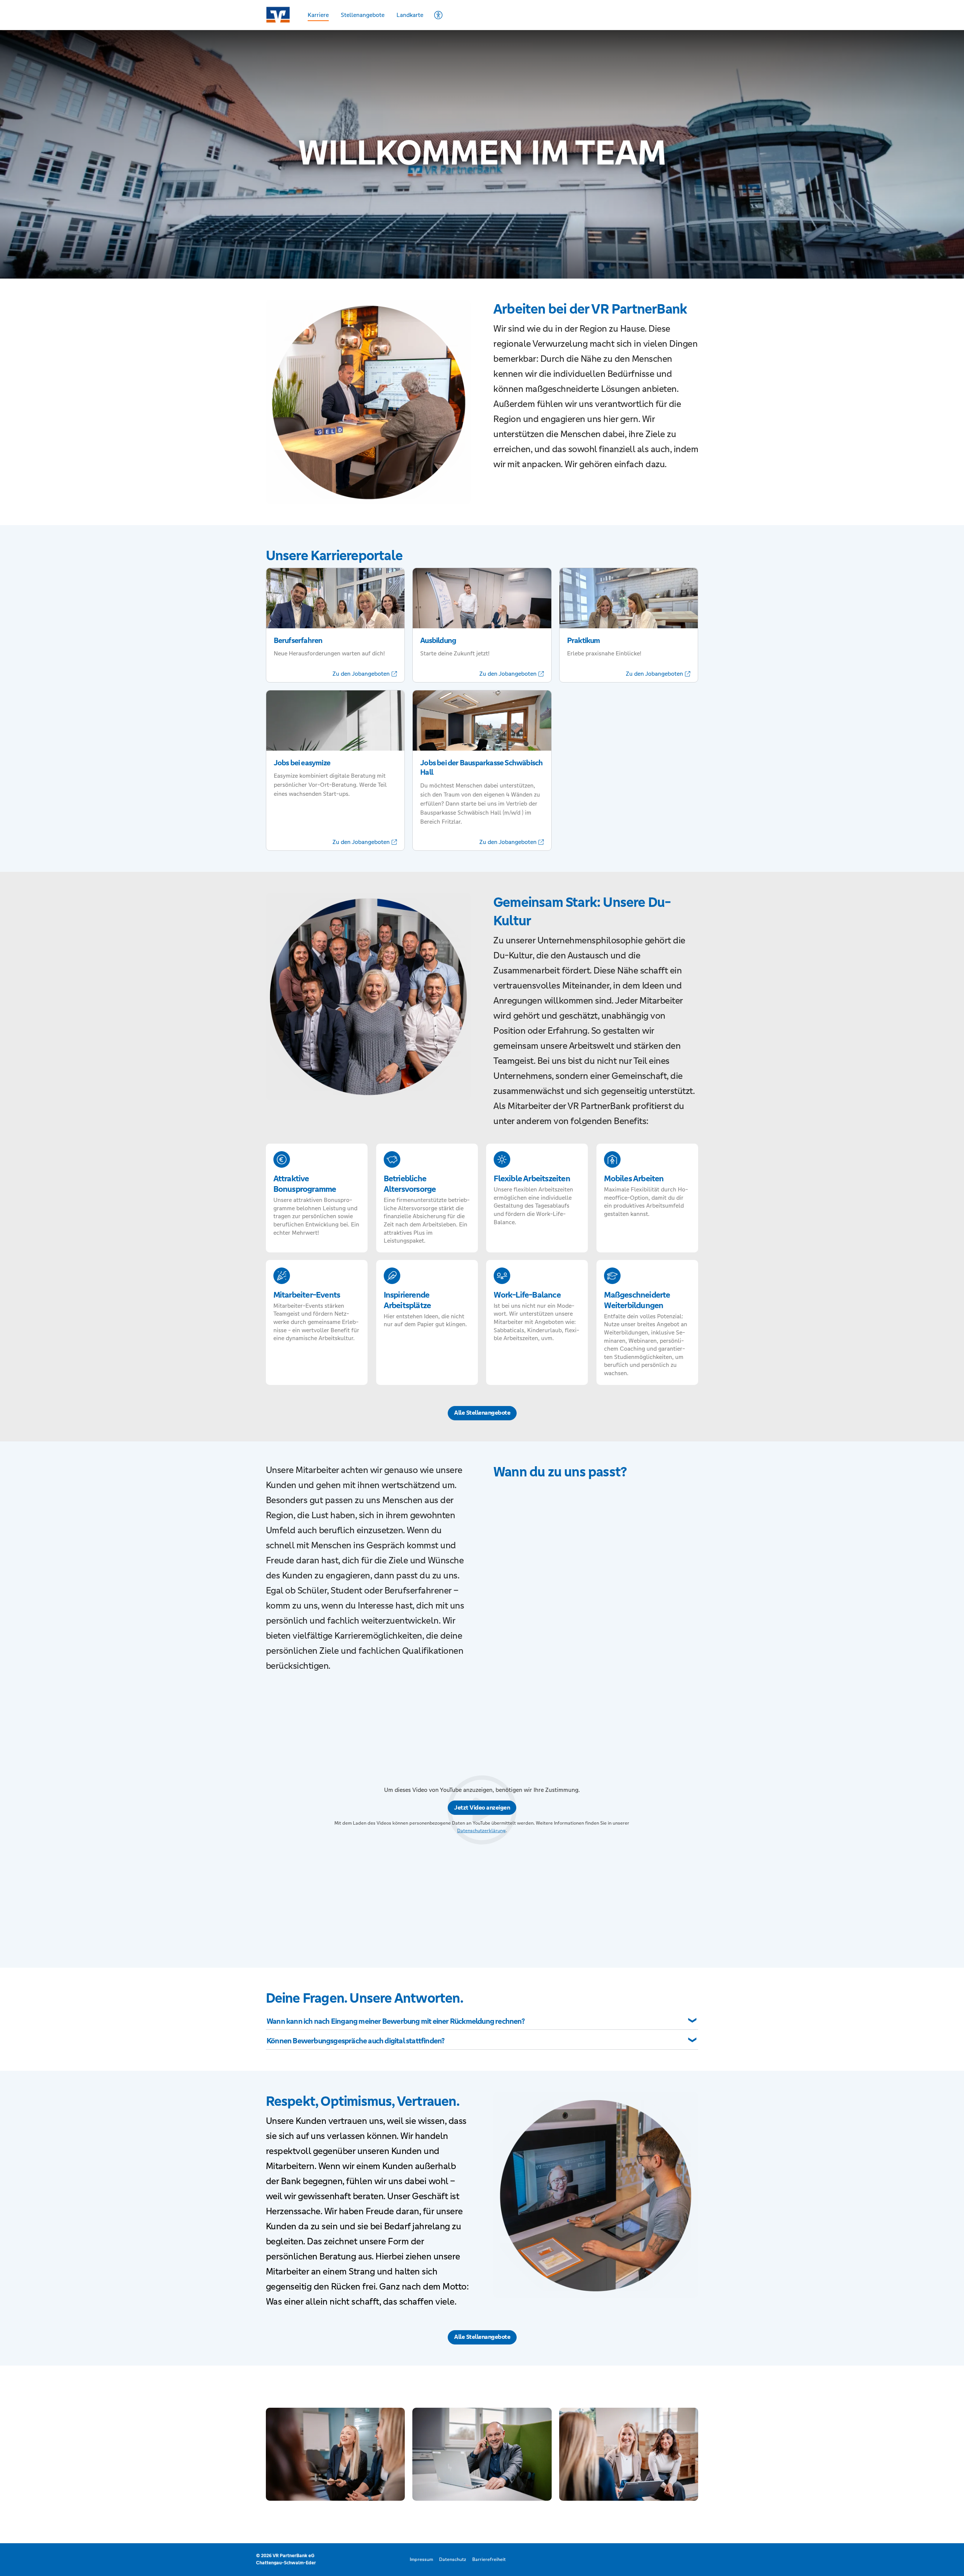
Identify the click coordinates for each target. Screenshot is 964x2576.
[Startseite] (278, 14)
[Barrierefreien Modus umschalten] (438, 15)
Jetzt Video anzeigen (482, 1808)
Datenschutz (453, 2559)
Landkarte (410, 15)
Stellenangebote (363, 15)
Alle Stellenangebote (482, 1413)
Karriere (318, 15)
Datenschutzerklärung (481, 1830)
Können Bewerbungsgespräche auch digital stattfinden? (355, 2041)
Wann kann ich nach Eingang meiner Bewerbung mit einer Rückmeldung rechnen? (396, 2021)
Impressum (421, 2559)
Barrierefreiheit (489, 2559)
